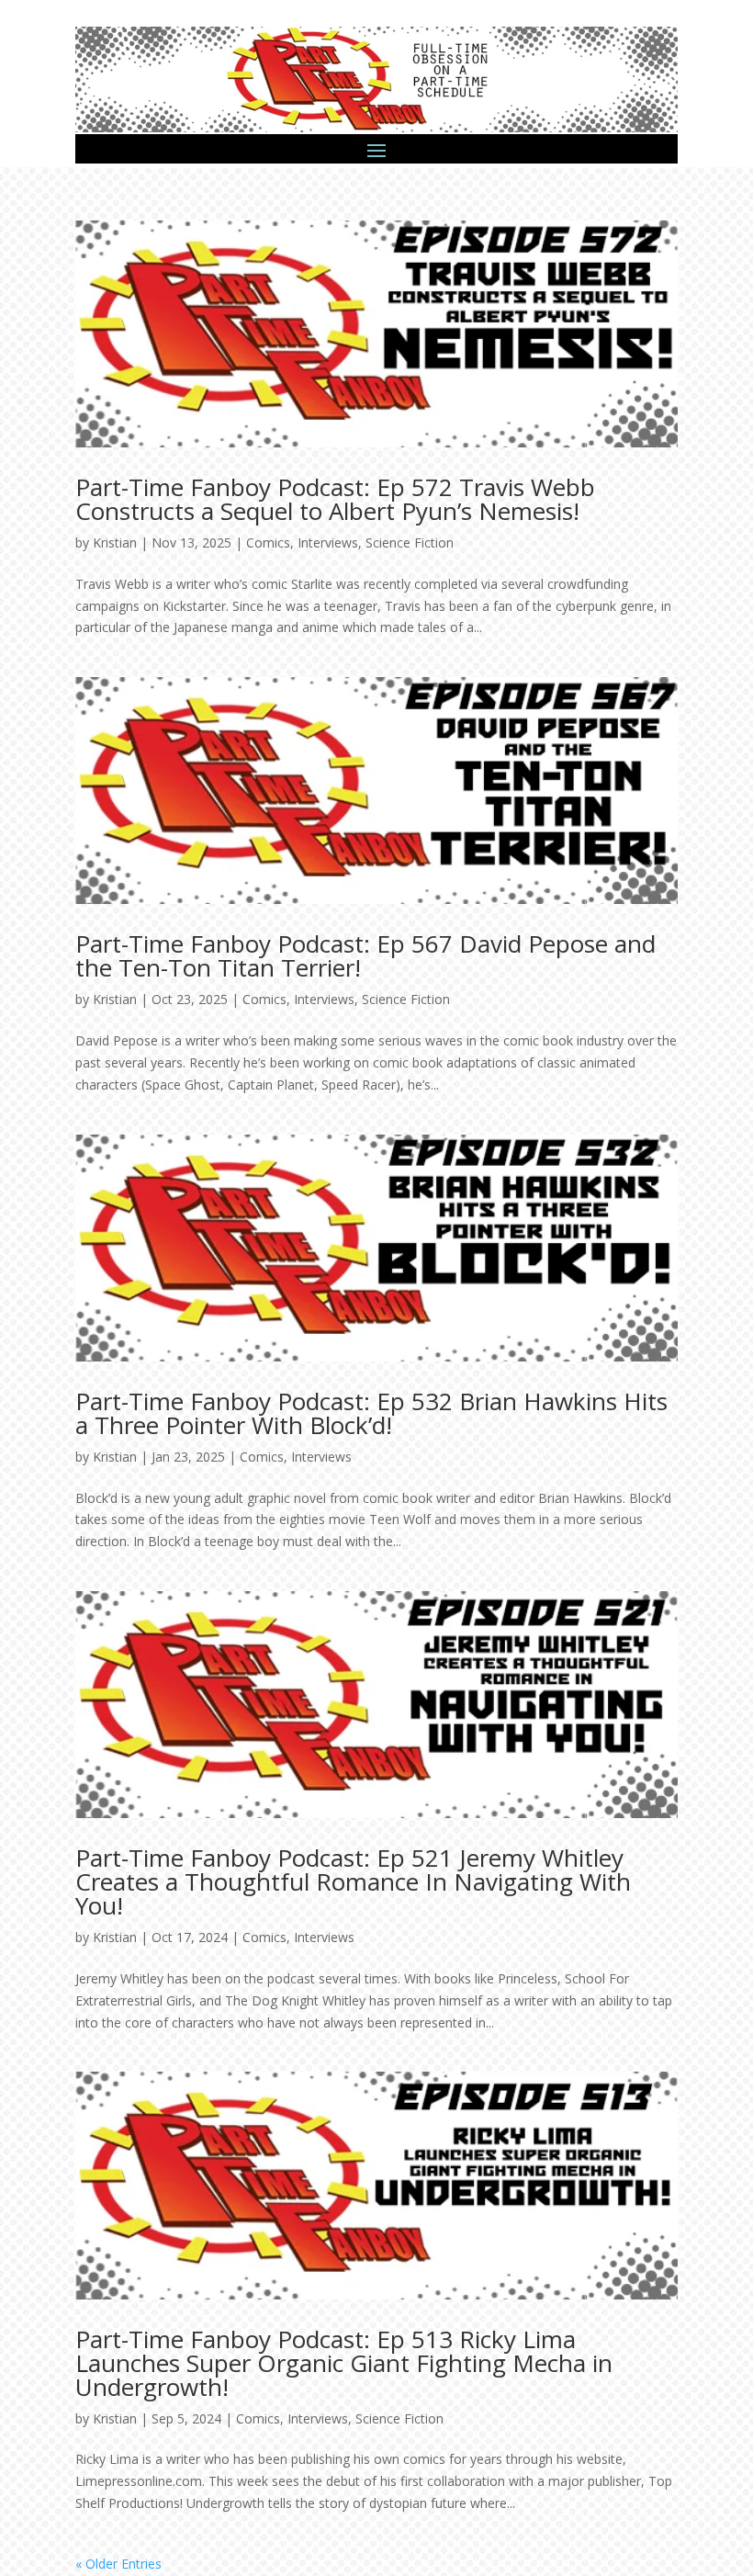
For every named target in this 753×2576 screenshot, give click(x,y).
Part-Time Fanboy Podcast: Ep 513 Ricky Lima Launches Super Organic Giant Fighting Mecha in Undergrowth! (344, 2363)
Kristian (115, 542)
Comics (268, 542)
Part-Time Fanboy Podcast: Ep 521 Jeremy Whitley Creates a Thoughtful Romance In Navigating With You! (353, 1881)
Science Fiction (410, 542)
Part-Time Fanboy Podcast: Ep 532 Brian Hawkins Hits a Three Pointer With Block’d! (371, 1413)
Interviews (328, 542)
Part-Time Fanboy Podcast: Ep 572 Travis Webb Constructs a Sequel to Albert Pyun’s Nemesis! (335, 499)
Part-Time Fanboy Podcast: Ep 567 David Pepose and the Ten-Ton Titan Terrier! (365, 955)
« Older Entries (118, 2564)
